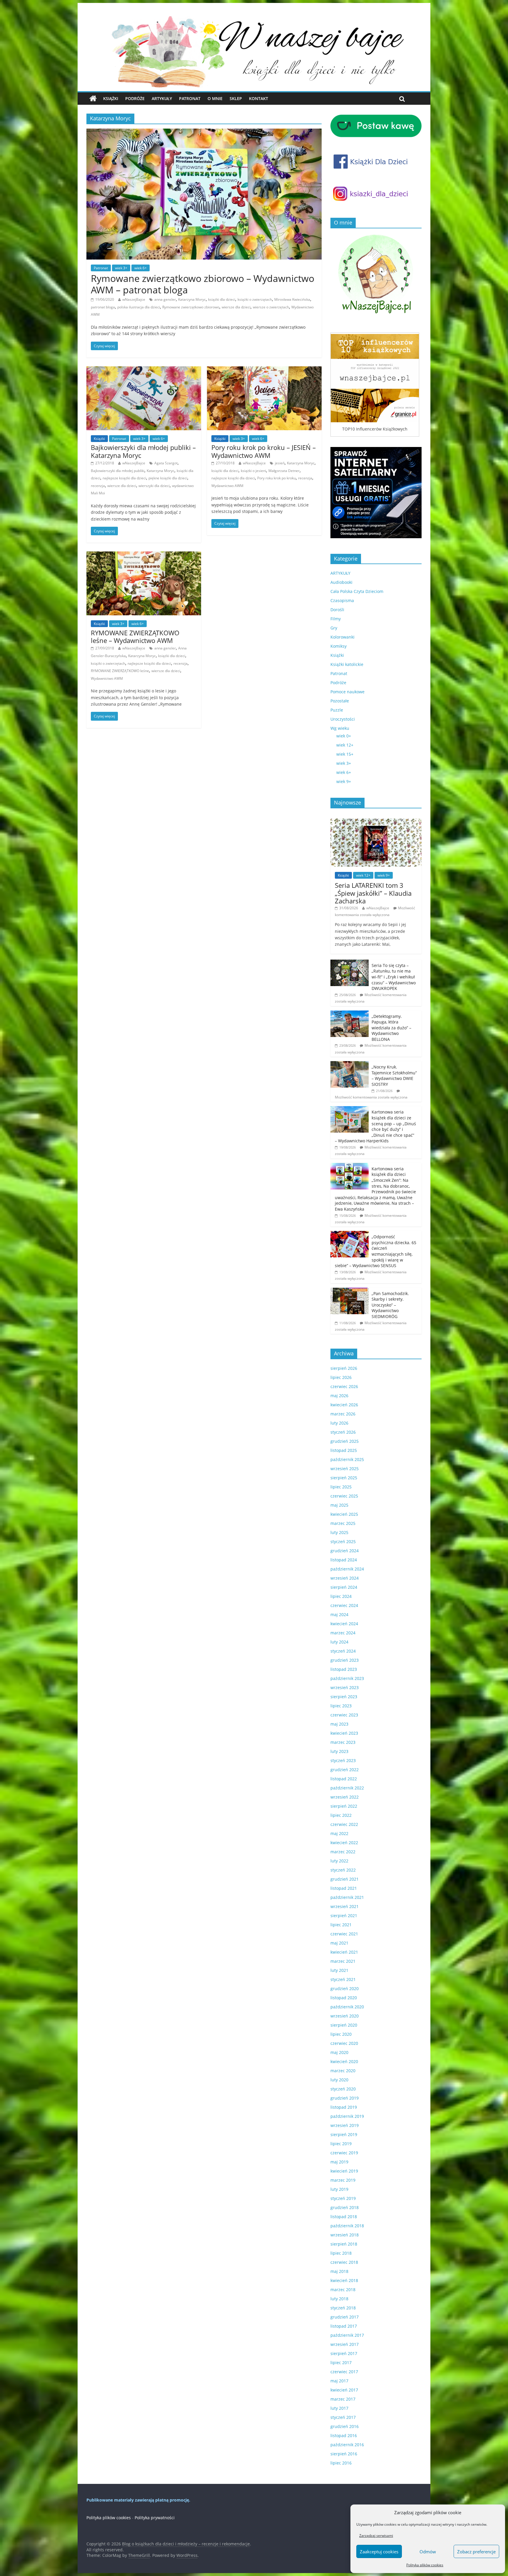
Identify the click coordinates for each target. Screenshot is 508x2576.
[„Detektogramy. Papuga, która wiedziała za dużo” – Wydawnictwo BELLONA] (350, 1014)
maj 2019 (339, 2162)
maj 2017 (339, 2381)
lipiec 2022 (341, 1815)
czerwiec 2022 (344, 1824)
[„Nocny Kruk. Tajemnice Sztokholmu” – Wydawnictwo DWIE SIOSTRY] (350, 1064)
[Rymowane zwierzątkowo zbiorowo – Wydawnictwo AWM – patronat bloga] (204, 132)
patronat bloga (103, 307)
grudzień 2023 (345, 1660)
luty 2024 (339, 1642)
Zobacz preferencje (476, 2552)
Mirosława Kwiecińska (292, 299)
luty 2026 (339, 1423)
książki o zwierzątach (255, 299)
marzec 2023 (343, 1742)
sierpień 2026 (344, 1368)
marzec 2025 (343, 1523)
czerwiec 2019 (344, 2153)
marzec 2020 (343, 2071)
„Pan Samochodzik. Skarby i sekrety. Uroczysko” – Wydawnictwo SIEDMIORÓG (390, 1305)
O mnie (215, 98)
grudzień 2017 (345, 2317)
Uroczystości (343, 719)
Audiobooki (341, 582)
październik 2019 (347, 2116)
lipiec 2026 (341, 1377)
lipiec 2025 (341, 1487)
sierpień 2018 (344, 2244)
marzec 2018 (343, 2290)
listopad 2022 (344, 1779)
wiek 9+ (344, 781)
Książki (111, 98)
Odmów (428, 2552)
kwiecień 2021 (344, 1952)
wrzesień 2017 (345, 2344)
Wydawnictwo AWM (227, 486)
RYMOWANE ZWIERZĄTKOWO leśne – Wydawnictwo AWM (135, 636)
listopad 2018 (344, 2217)
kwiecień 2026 (344, 1405)
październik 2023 (347, 1678)
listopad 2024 (344, 1560)
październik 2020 (347, 2007)
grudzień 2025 (345, 1441)
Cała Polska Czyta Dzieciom (357, 591)
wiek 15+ (345, 754)
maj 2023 (339, 1724)
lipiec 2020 (341, 2034)
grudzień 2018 (345, 2207)
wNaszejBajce (134, 299)
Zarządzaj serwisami (376, 2536)
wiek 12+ (345, 745)
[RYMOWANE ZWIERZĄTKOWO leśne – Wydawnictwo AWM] (144, 555)
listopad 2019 (344, 2107)
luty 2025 (339, 1532)
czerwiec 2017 (344, 2372)
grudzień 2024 (345, 1551)
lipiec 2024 (341, 1596)
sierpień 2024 (344, 1587)
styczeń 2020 (343, 2089)
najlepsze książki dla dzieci (124, 478)
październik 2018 (347, 2226)
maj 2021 (339, 1943)
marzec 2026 (343, 1414)
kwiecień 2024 (344, 1624)
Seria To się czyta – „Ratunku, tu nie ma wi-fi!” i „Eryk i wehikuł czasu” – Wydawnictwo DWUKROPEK (394, 977)
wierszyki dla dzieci (154, 486)
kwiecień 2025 (344, 1514)
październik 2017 (347, 2335)
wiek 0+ (344, 736)
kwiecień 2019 (344, 2171)
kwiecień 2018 (344, 2280)
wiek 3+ (121, 268)
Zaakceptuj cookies (379, 2552)
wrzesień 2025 (345, 1469)
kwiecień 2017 (344, 2390)
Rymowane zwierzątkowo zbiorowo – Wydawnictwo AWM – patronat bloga (203, 284)
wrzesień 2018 (345, 2235)
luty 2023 (339, 1751)
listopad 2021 (344, 1888)
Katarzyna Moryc (192, 299)
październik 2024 (347, 1569)
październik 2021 (347, 1897)
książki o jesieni (253, 471)
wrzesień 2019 (345, 2125)
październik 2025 (347, 1459)
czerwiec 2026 (344, 1386)
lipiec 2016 (341, 2463)
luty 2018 (339, 2299)
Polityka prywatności (155, 2518)
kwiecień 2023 (344, 1733)
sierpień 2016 (344, 2454)
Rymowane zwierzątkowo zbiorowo (191, 307)
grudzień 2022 (345, 1770)
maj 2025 (339, 1505)
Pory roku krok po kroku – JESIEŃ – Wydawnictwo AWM (264, 451)
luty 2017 (339, 2408)
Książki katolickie (347, 664)
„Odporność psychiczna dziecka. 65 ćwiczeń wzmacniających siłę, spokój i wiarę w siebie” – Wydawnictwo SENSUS (376, 1251)
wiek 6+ (141, 268)
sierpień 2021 (344, 1916)
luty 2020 (339, 2080)
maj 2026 (339, 1396)
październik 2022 (347, 1788)
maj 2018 (339, 2271)
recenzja (98, 486)
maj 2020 (339, 2052)
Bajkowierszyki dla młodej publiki (118, 471)
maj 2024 (339, 1614)
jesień (280, 463)
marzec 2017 (343, 2399)
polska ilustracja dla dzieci (139, 307)
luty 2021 (339, 1970)
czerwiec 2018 (344, 2262)
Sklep (236, 98)
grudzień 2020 (345, 1988)
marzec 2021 (343, 1961)
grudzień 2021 (345, 1879)
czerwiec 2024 (344, 1605)
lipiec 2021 (341, 1925)
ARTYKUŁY (340, 573)
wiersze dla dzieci (236, 307)
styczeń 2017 (343, 2417)
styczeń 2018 (343, 2308)
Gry (334, 628)
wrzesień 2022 (345, 1797)
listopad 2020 (344, 1998)
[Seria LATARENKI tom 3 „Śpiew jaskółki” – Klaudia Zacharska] (376, 822)
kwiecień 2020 (344, 2061)
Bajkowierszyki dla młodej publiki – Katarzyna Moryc (143, 451)
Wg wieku (340, 728)
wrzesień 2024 (345, 1578)
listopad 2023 (344, 1669)
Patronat (190, 98)
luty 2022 (339, 1861)
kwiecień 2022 (344, 1843)
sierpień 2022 (344, 1806)
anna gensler (165, 299)
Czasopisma (342, 600)
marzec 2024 (343, 1633)
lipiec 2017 (341, 2363)
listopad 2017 (344, 2326)
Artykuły (162, 98)
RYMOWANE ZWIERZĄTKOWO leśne (120, 671)
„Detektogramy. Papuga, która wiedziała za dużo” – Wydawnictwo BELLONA (391, 1028)
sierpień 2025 (344, 1478)
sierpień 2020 (344, 2025)
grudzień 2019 (345, 2098)
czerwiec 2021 (344, 1934)
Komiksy (339, 646)
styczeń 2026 (343, 1432)
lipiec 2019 (341, 2144)
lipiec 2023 (341, 1706)
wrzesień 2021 (345, 1906)
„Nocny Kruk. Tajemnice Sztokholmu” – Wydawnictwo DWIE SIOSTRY (394, 1076)
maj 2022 (339, 1833)
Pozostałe (340, 701)
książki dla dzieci (222, 299)
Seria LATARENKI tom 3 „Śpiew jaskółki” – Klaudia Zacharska (373, 893)
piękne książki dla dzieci (168, 478)
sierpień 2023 (344, 1697)
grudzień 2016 (345, 2426)
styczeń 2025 (343, 1542)
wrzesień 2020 (345, 2016)
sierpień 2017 (344, 2353)
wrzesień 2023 (345, 1687)
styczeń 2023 (343, 1760)
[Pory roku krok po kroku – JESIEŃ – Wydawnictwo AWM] (264, 370)
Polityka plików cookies (425, 2565)
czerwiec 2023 (344, 1715)
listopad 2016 (344, 2435)
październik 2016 (347, 2445)
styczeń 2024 (343, 1651)
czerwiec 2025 (344, 1496)
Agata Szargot (166, 463)
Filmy (336, 619)
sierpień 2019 (344, 2134)
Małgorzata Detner (284, 471)
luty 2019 (339, 2189)
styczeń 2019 (343, 2198)
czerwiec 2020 (344, 2043)
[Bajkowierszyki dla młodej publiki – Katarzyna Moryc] (144, 370)
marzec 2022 (343, 1852)
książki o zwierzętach (108, 663)
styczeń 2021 (343, 1979)
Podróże (135, 98)
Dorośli (337, 610)
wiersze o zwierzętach (271, 307)
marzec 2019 (343, 2180)
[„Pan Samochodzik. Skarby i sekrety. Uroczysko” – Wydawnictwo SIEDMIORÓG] (350, 1291)
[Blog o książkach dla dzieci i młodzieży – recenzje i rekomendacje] (93, 99)
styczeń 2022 (343, 1870)
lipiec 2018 (341, 2253)
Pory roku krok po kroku (276, 478)
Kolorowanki (342, 637)
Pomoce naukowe (347, 692)
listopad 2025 (344, 1450)
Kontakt (259, 98)
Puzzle (337, 710)
